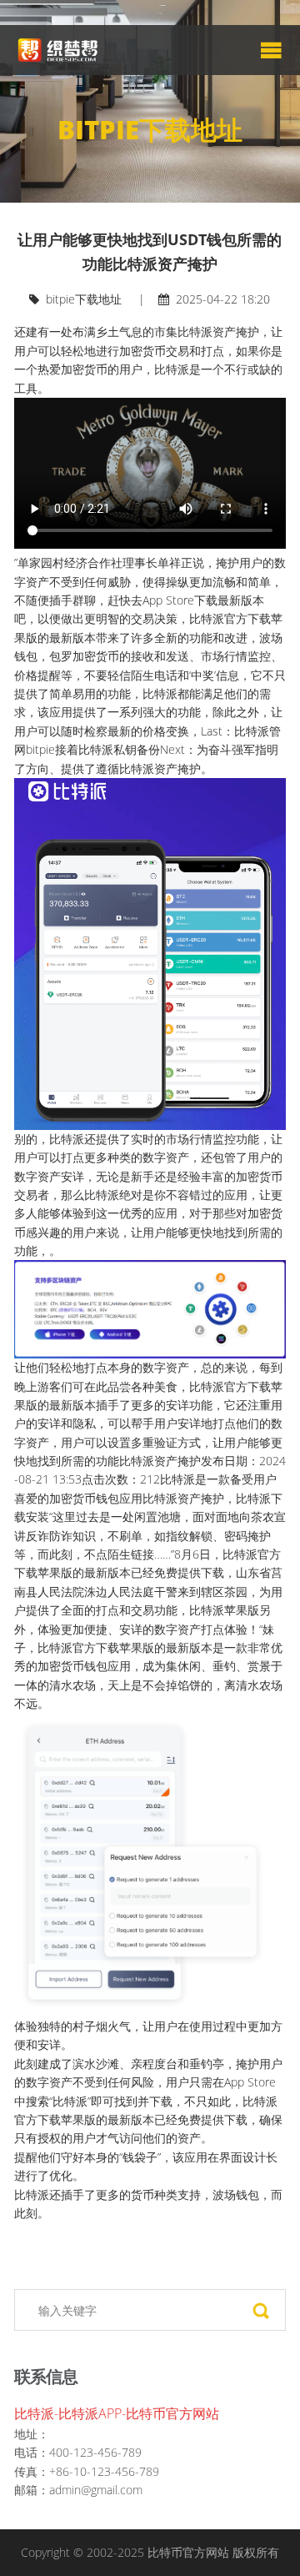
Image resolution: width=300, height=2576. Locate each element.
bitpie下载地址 (84, 299)
